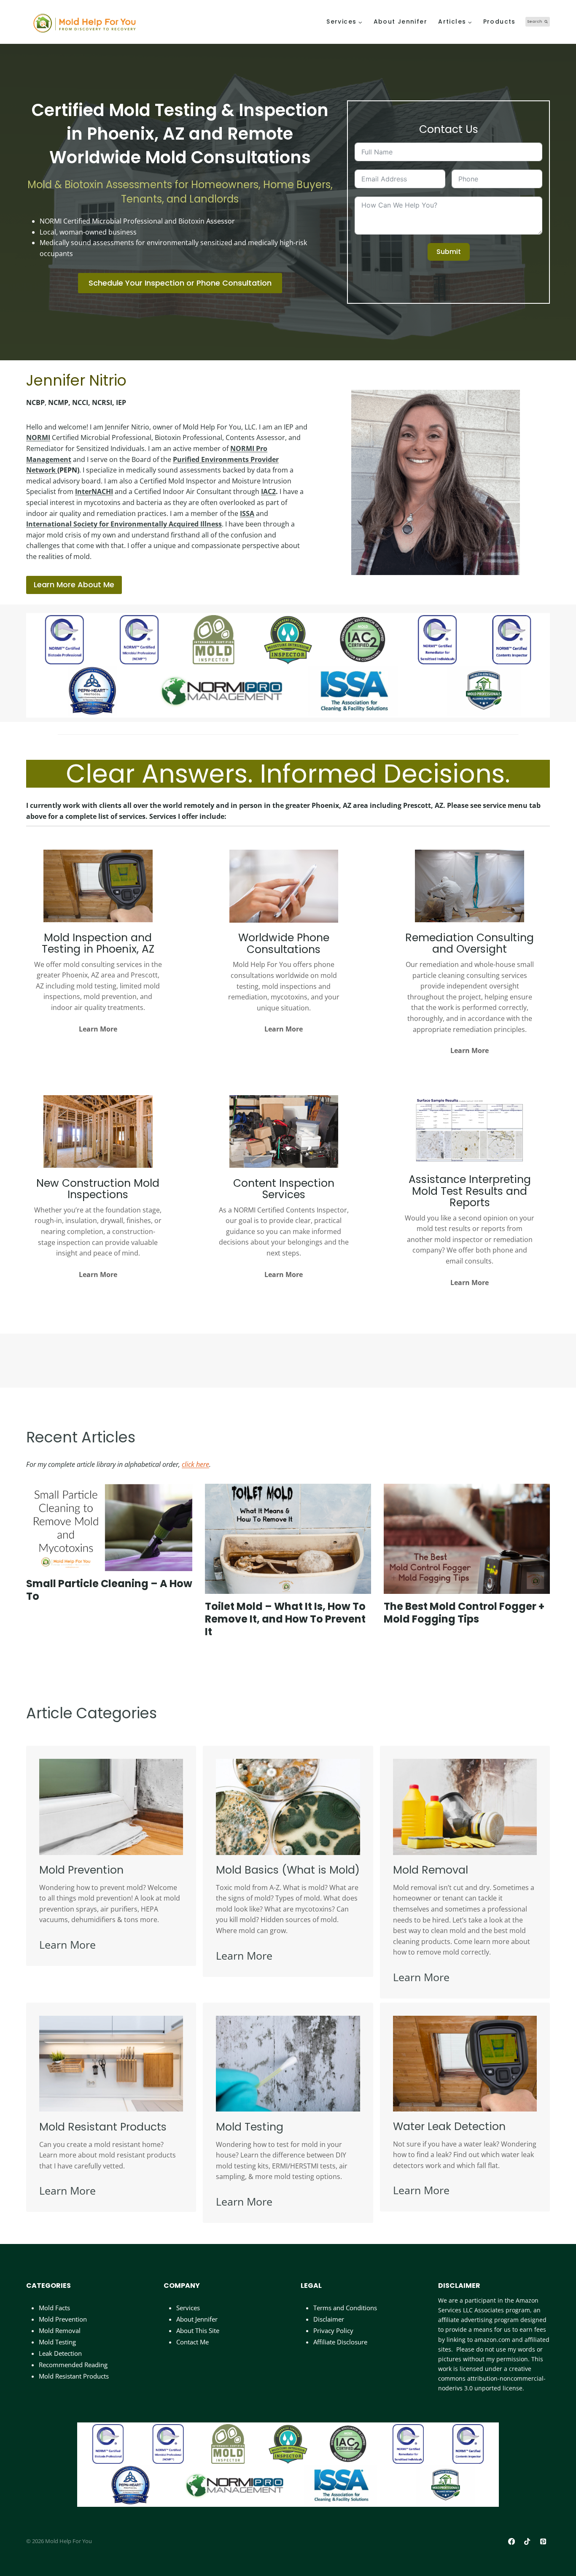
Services (188, 2308)
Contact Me (192, 2342)
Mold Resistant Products (74, 2376)
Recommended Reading (73, 2365)
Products (499, 22)
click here (195, 1464)
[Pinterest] (543, 2542)
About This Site (198, 2330)
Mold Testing (57, 2342)
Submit (449, 252)
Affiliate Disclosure (340, 2342)
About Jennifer (401, 22)
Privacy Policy (333, 2330)
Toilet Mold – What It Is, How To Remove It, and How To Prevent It (285, 1619)
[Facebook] (512, 2542)
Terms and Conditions (345, 2308)
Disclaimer (329, 2319)
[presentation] (109, 1527)
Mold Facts (54, 2308)
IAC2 (268, 491)
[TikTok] (527, 2542)
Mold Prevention (63, 2319)
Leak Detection (60, 2353)
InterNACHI (94, 491)
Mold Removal (60, 2330)
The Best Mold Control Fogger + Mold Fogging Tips (464, 1613)
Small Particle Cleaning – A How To (109, 1590)
